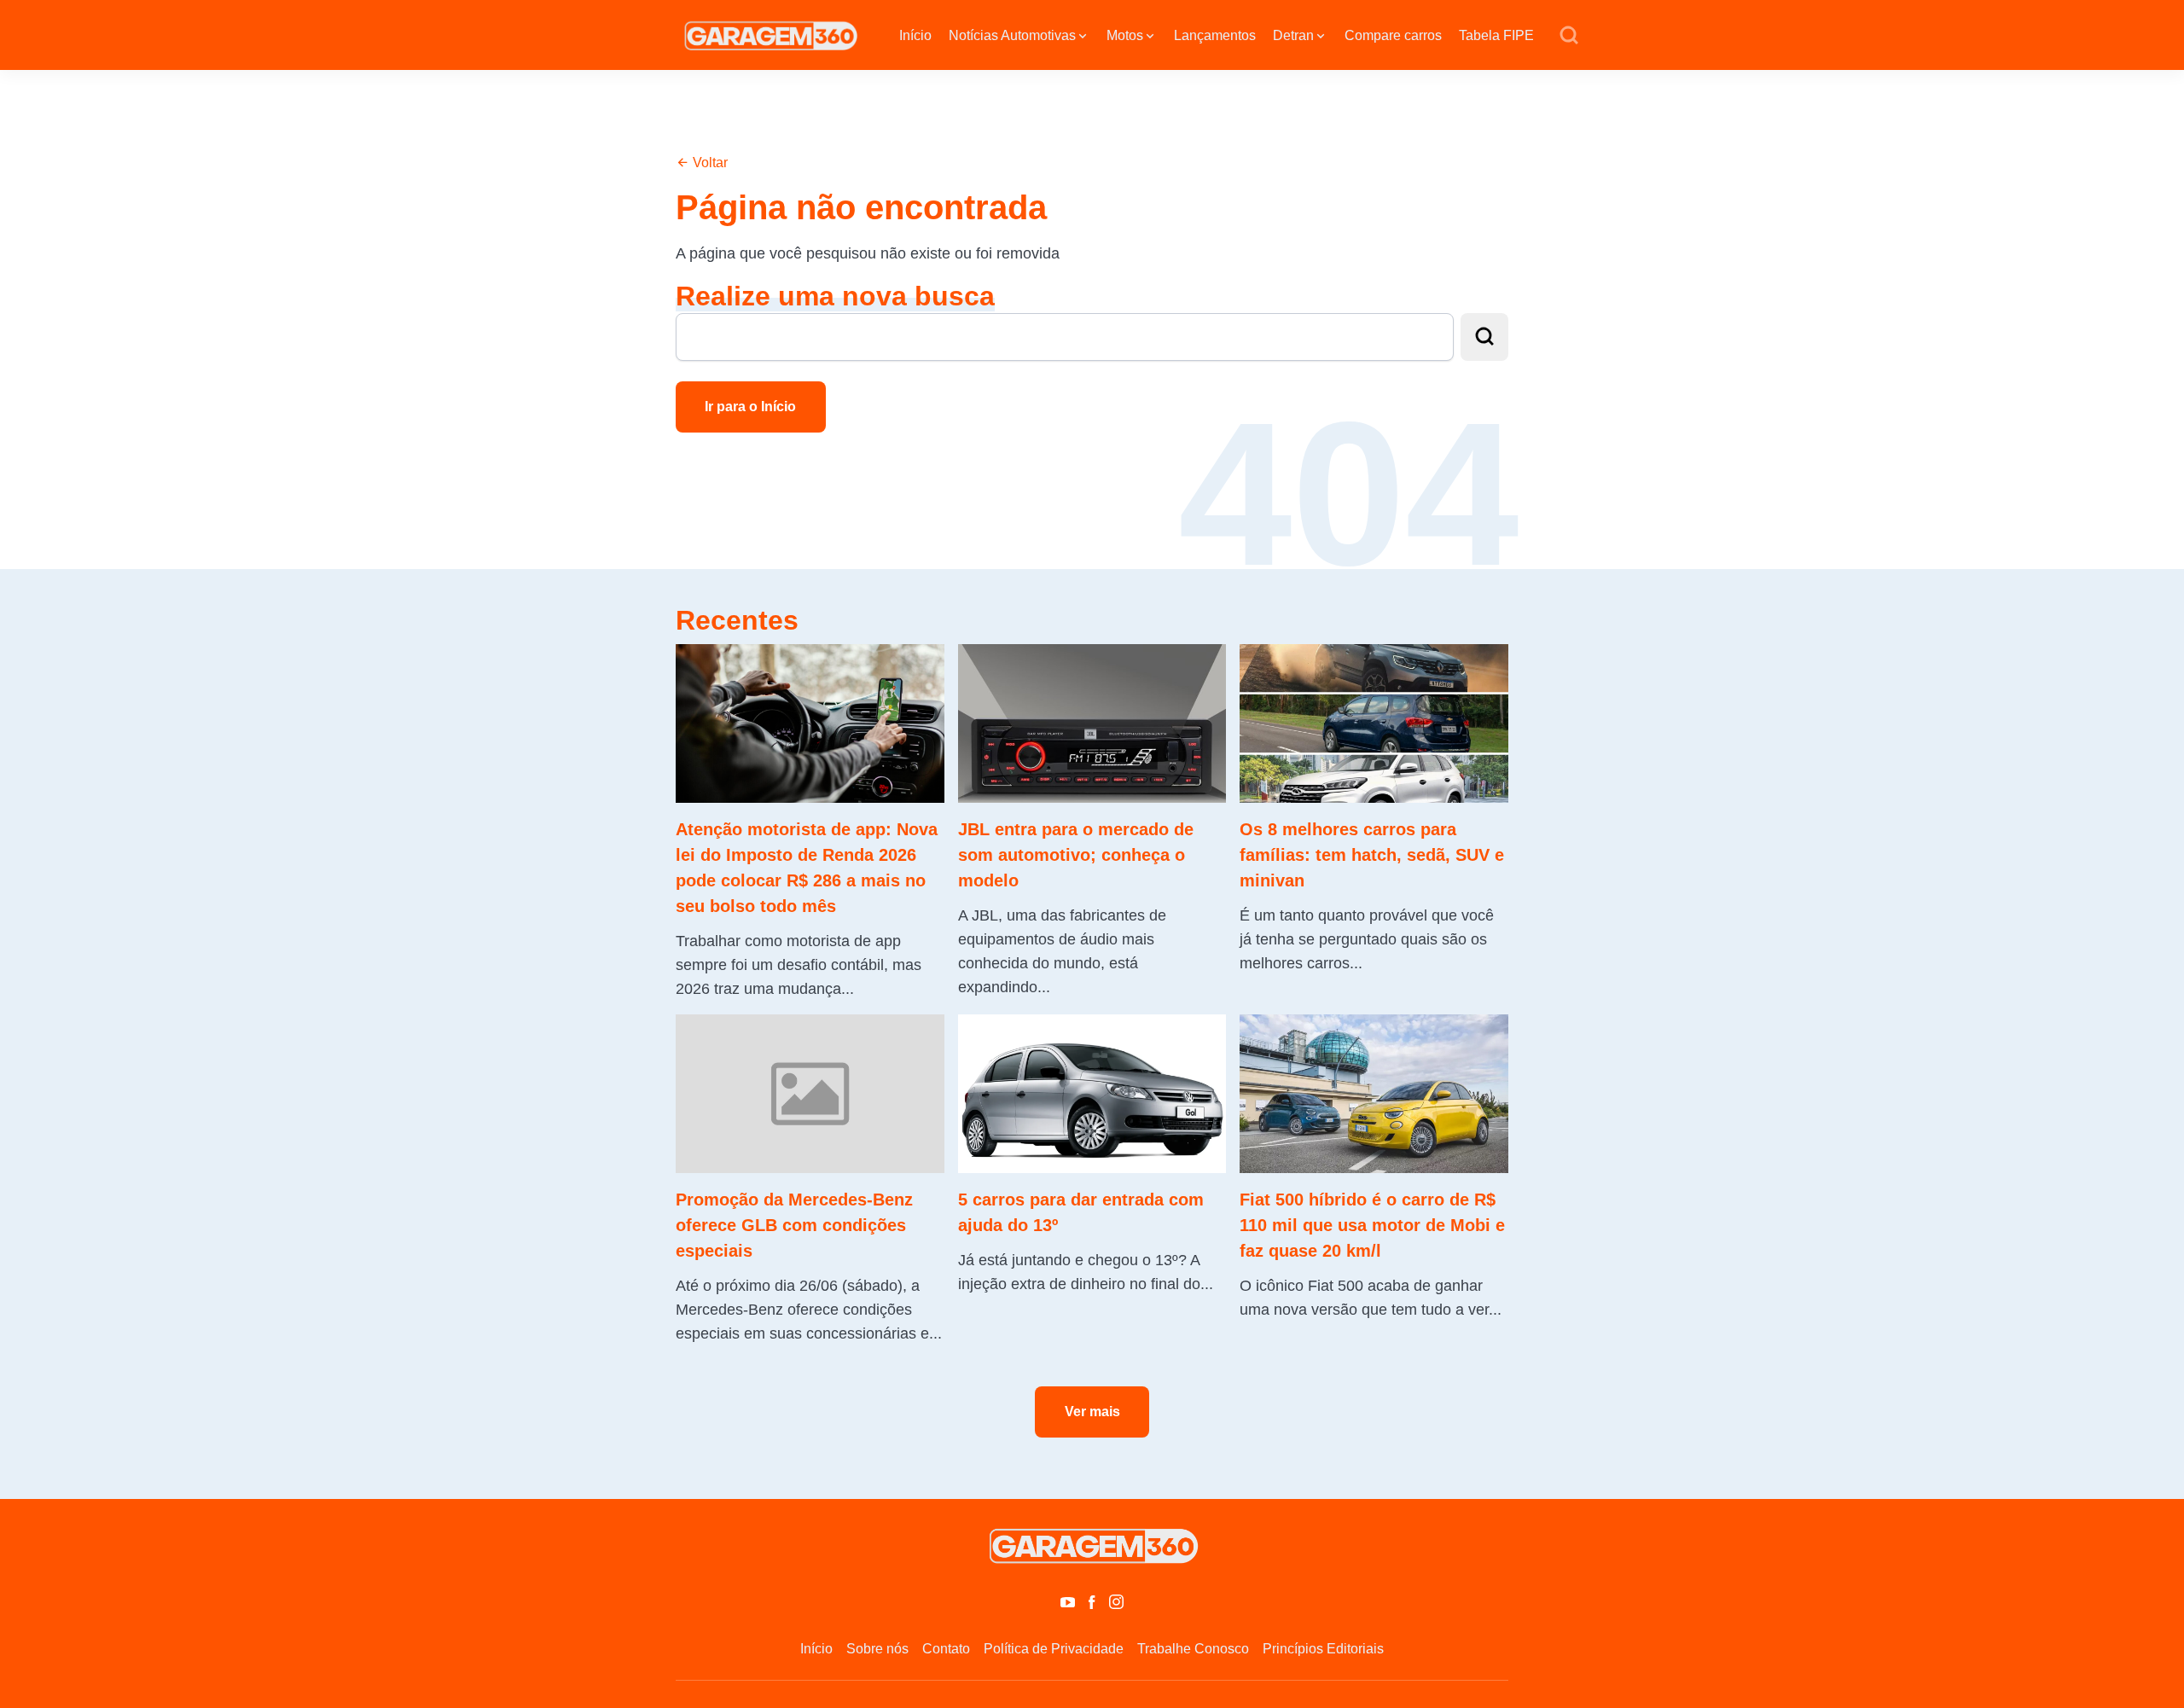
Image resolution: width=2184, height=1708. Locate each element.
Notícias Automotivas (1012, 35)
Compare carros (1393, 35)
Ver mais (1092, 1412)
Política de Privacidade (1054, 1649)
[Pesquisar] (1569, 36)
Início (915, 35)
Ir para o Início (750, 407)
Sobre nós (877, 1649)
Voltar (709, 163)
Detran (1293, 35)
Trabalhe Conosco (1193, 1649)
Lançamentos (1215, 35)
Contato (946, 1649)
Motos (1125, 35)
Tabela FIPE (1496, 35)
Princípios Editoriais (1323, 1649)
